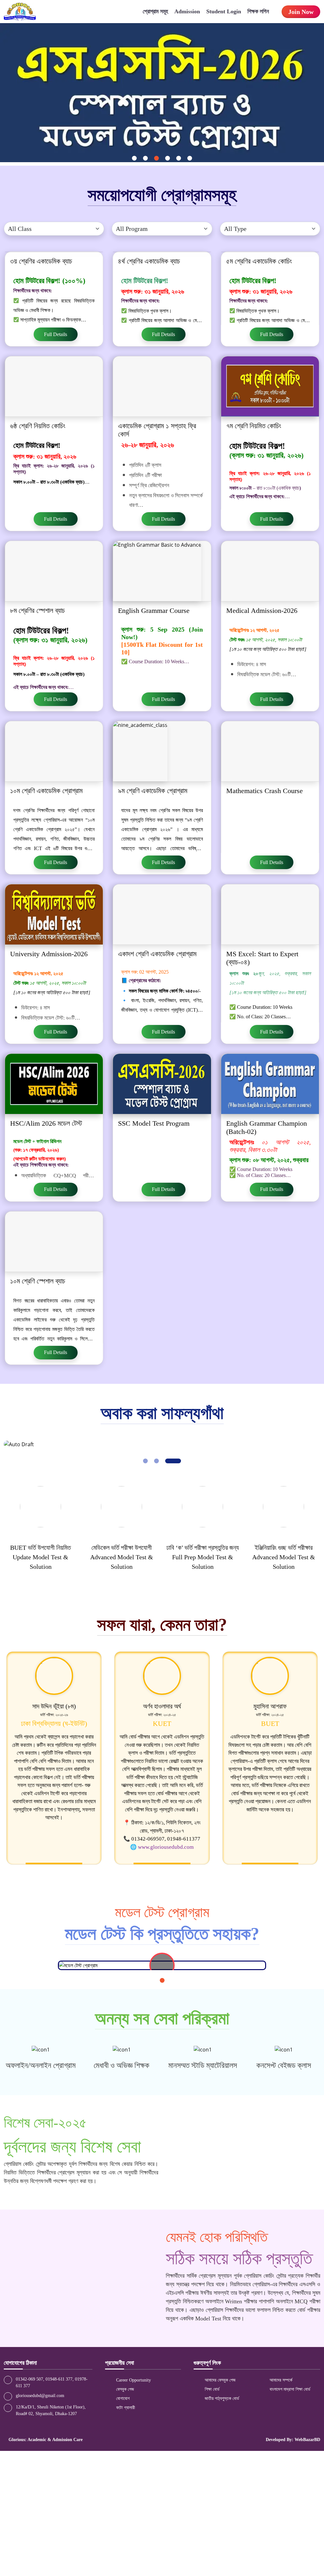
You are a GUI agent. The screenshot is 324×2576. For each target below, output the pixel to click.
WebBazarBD (307, 2440)
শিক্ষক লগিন (258, 11)
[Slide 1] (145, 158)
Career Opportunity (133, 2380)
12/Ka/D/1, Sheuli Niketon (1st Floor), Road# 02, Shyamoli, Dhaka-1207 (51, 2410)
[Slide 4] (179, 158)
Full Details (56, 334)
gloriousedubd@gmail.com (40, 2396)
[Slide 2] (156, 158)
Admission (187, 11)
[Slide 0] (134, 158)
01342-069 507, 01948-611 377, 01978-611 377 (52, 2382)
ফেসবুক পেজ (124, 2389)
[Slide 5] (190, 158)
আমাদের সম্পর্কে (280, 2380)
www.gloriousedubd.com (166, 1847)
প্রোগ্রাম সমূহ (155, 11)
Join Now (301, 12)
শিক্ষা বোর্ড (212, 2389)
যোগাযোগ (122, 2398)
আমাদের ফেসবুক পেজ (219, 2380)
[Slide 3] (168, 158)
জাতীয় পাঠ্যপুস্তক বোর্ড (221, 2398)
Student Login (224, 11)
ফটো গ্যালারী (125, 2408)
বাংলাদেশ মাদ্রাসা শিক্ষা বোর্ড (289, 2389)
